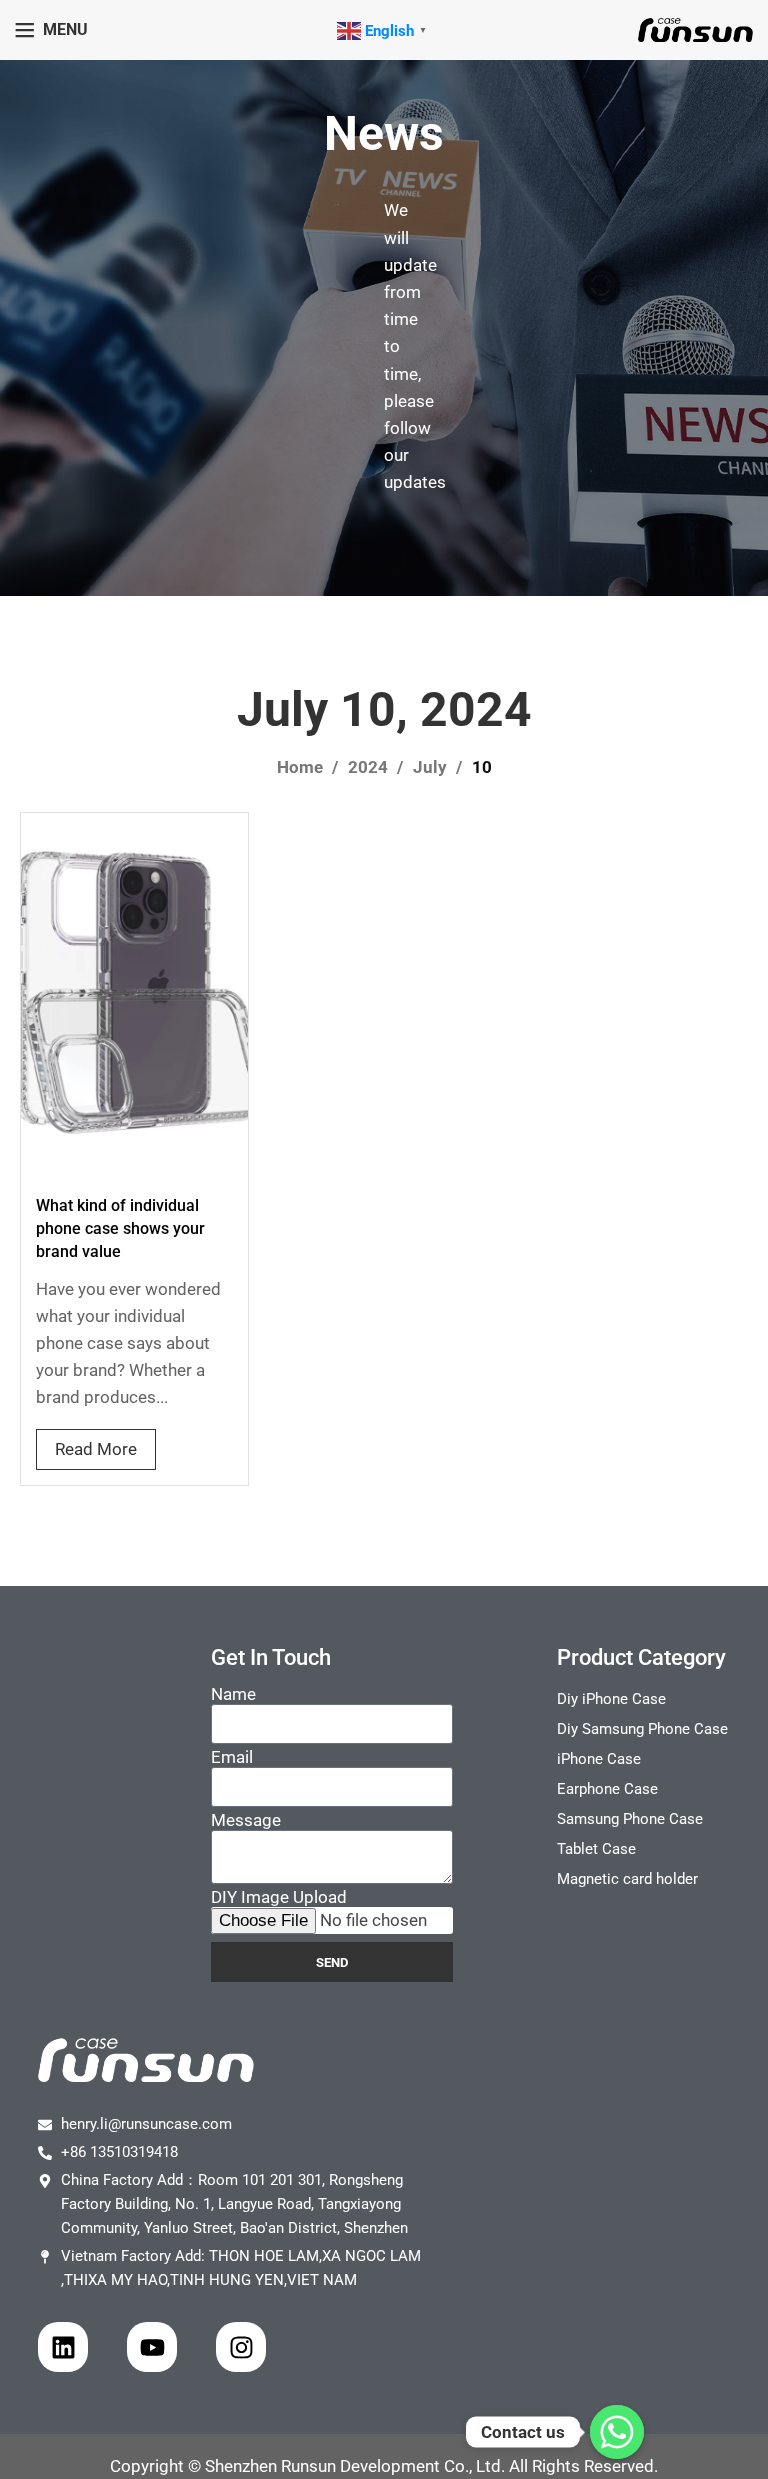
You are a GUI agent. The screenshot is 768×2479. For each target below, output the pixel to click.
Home (302, 767)
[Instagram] (241, 2347)
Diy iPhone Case (611, 1699)
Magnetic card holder (627, 1879)
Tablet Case (596, 1849)
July (432, 767)
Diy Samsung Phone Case (642, 1729)
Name (233, 1694)
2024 (370, 767)
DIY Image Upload (279, 1897)
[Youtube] (152, 2347)
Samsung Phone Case (630, 1819)
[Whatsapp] (617, 2432)
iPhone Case (599, 1759)
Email (232, 1757)
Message (246, 1820)
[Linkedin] (63, 2347)
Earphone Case (607, 1789)
